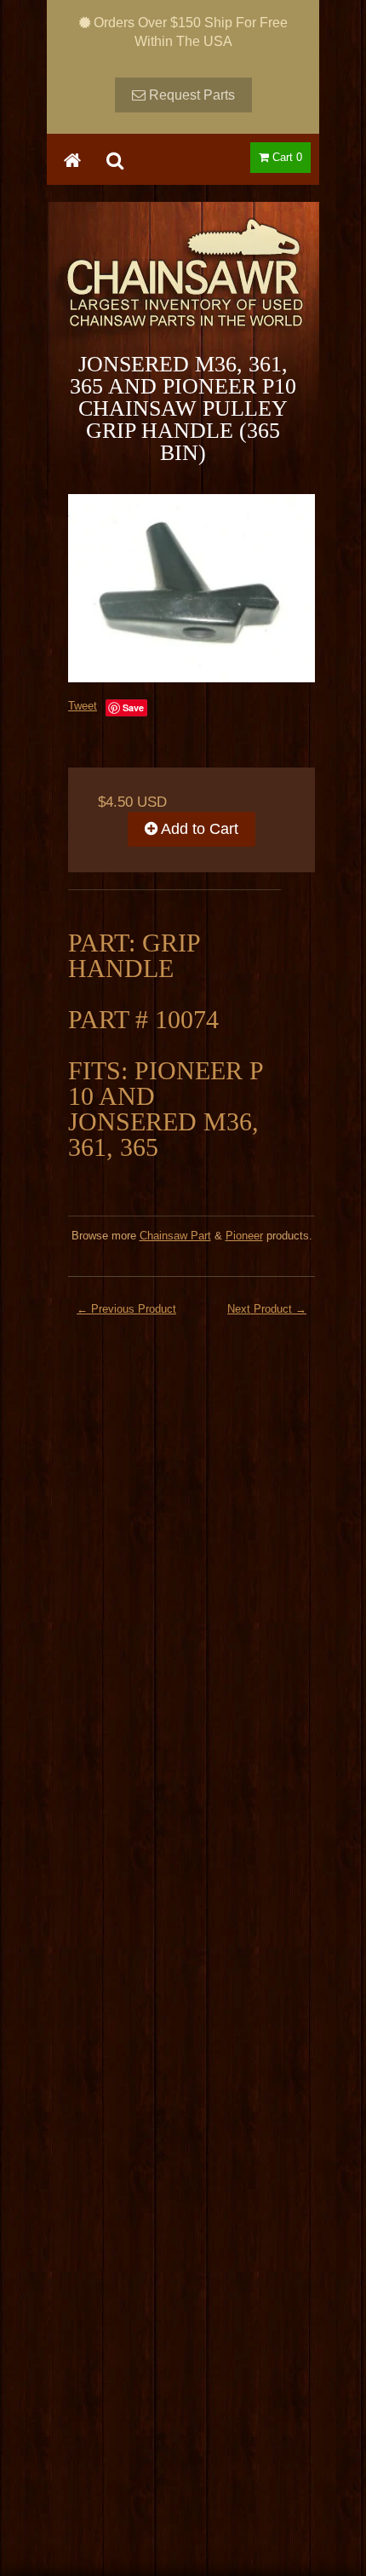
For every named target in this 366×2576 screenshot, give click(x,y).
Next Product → (267, 1309)
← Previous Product (126, 1309)
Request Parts (190, 95)
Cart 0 (286, 157)
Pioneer (244, 1236)
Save (133, 707)
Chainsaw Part (175, 1236)
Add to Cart (198, 829)
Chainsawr (183, 287)
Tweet (83, 706)
